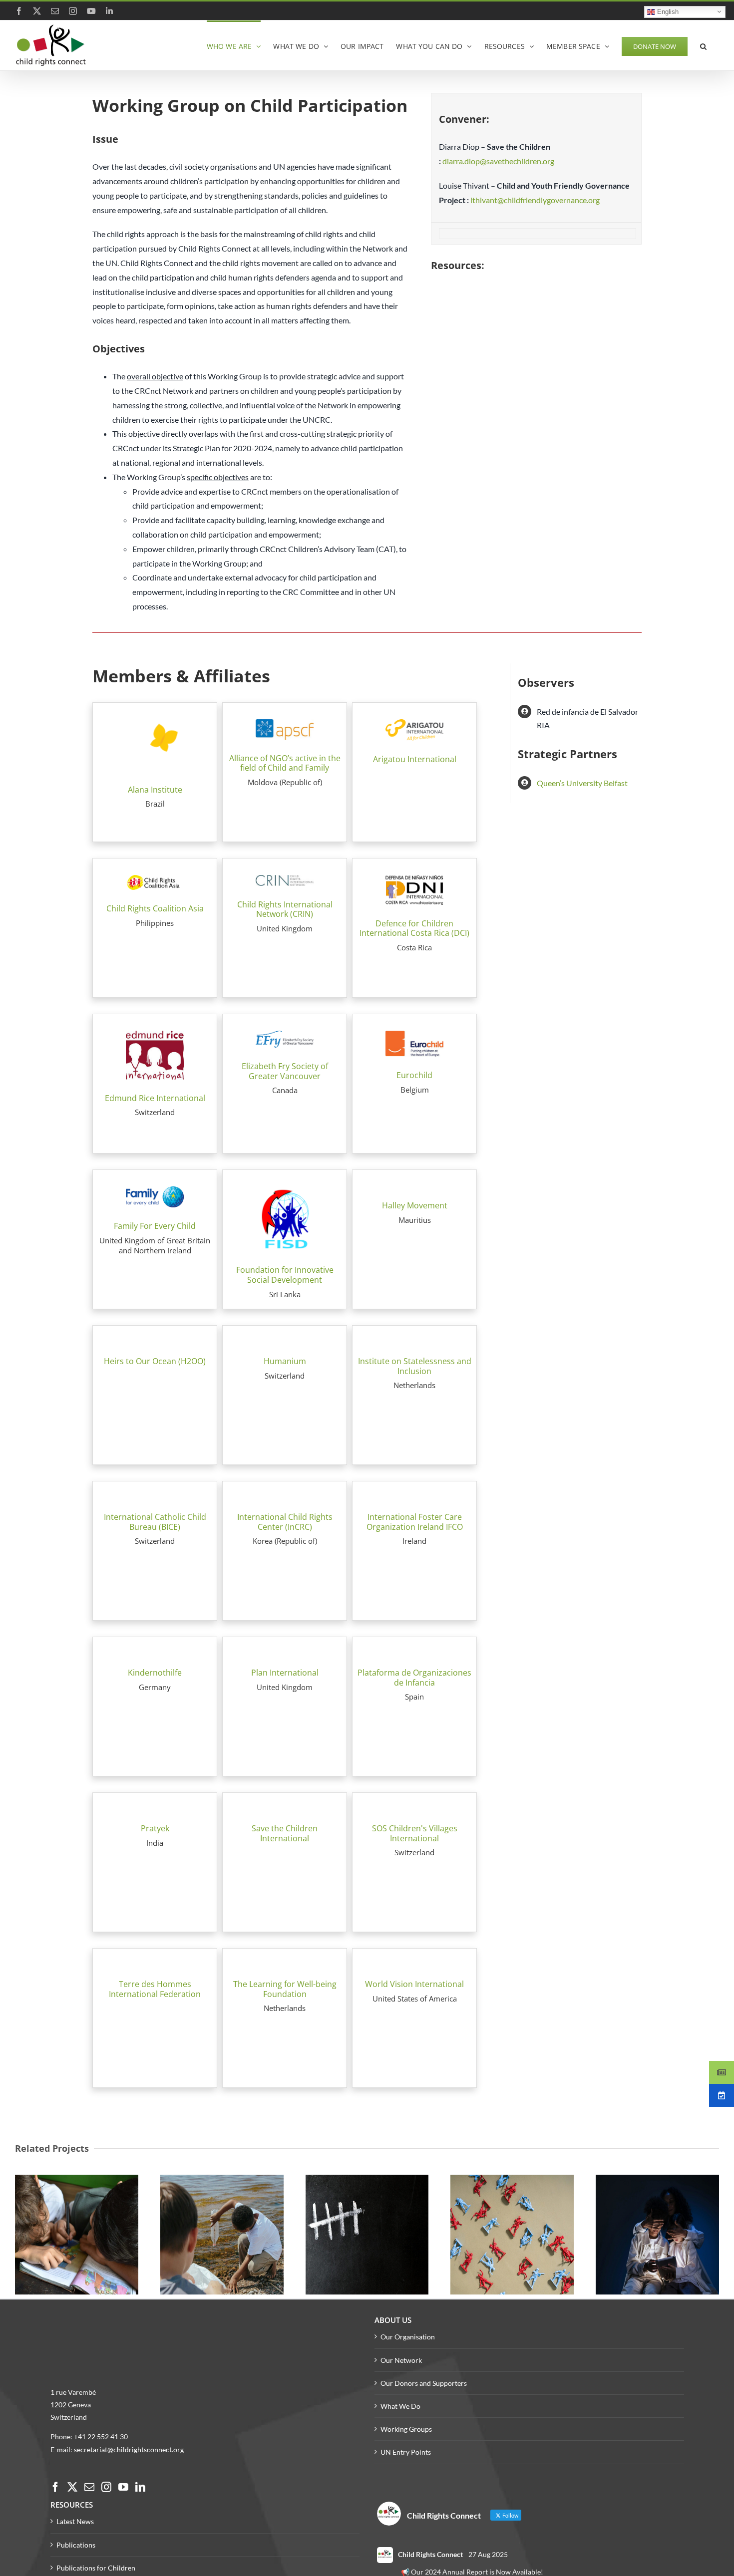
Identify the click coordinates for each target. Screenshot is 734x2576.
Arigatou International (415, 759)
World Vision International (414, 1984)
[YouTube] (123, 2487)
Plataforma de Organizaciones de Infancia (414, 1678)
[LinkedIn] (140, 2487)
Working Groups (406, 2429)
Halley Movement (415, 1205)
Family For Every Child (155, 1226)
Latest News (75, 2521)
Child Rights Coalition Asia (155, 908)
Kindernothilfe (155, 1673)
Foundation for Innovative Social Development (285, 1275)
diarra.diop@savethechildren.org (498, 161)
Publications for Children (96, 2568)
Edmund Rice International (155, 1098)
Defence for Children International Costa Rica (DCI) (414, 928)
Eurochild (414, 1075)
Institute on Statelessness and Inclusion (415, 1366)
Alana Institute (155, 790)
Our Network (401, 2360)
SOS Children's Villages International (415, 1833)
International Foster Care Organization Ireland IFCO (415, 1522)
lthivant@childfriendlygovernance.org (536, 200)
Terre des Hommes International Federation (155, 1989)
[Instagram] (106, 2487)
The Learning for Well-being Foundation (285, 1989)
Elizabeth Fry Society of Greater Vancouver (285, 1071)
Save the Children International (285, 1833)
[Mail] (89, 2487)
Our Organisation (408, 2337)
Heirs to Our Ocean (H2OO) (155, 1361)
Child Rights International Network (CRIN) (285, 909)
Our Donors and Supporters (424, 2383)
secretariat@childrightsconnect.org (129, 2449)
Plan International (285, 1673)
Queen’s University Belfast (582, 783)
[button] (703, 45)
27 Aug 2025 (488, 2554)
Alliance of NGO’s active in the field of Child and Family (285, 763)
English (667, 11)
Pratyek (155, 1828)
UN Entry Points (406, 2452)
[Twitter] (72, 2487)
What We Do (400, 2406)
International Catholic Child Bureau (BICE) (155, 1522)
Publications (76, 2545)
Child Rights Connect (430, 2554)
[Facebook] (55, 2487)
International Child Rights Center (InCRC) (285, 1522)
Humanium (285, 1361)
